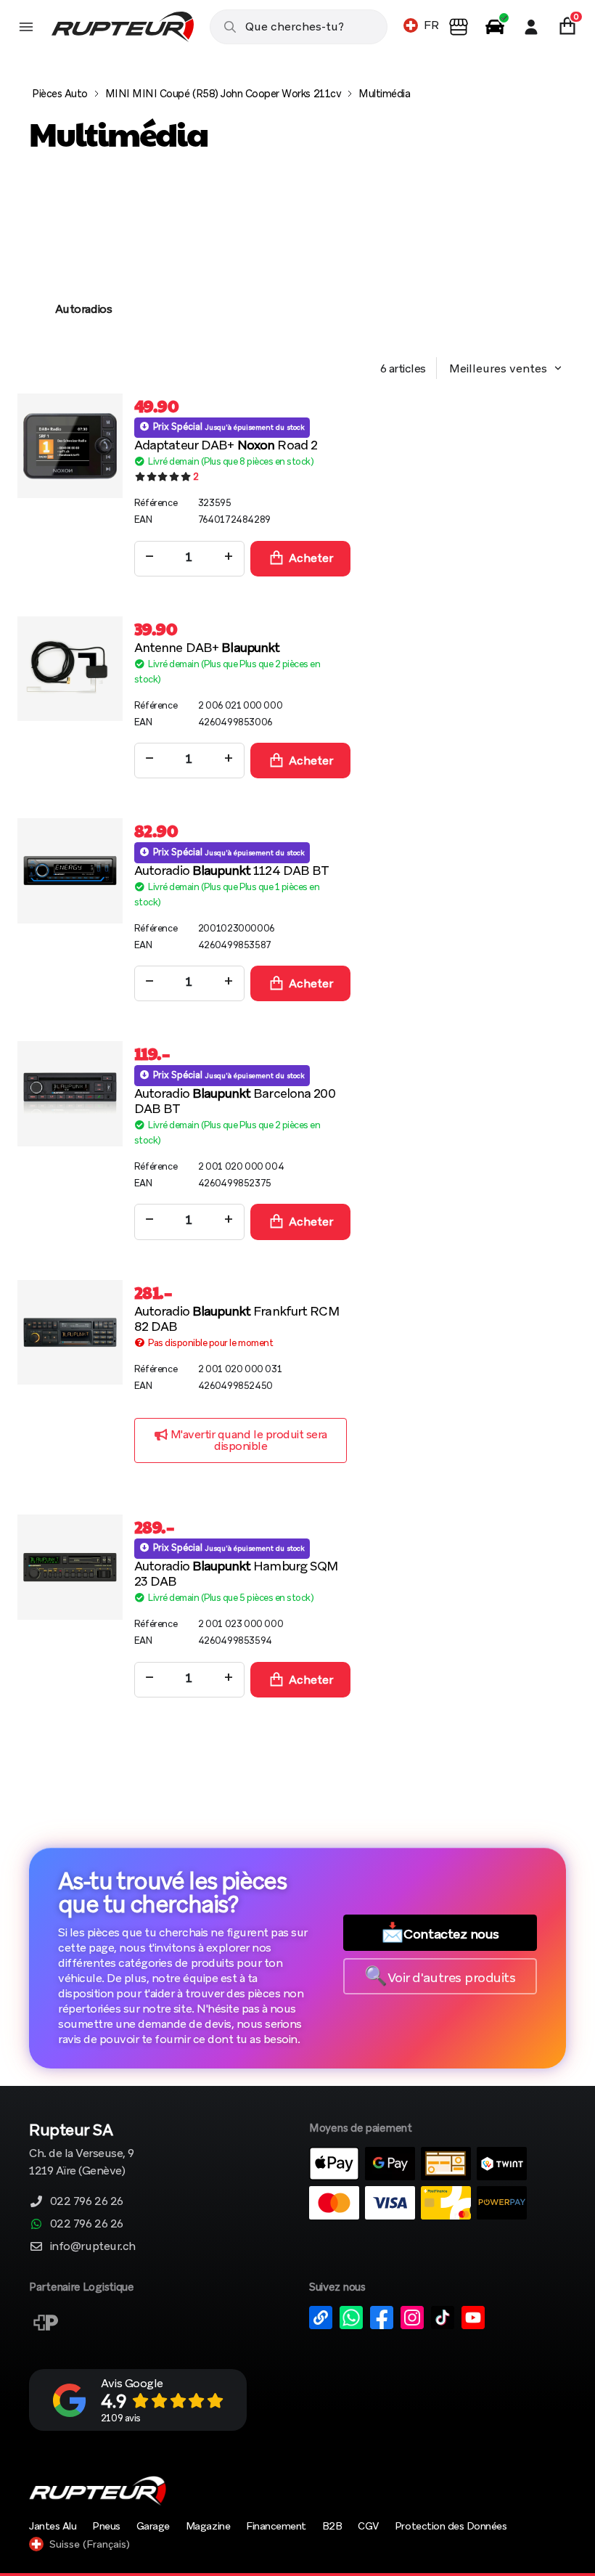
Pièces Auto (60, 94)
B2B (332, 2526)
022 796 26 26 (87, 2201)
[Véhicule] (495, 27)
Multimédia (384, 94)
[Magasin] (459, 27)
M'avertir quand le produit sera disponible (247, 1440)
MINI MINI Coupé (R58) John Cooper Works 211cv (223, 94)
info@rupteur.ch (93, 2246)
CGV (368, 2526)
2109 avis (121, 2418)
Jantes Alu (53, 2526)
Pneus (106, 2526)
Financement (276, 2526)
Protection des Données (451, 2526)
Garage (153, 2526)
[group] (83, 261)
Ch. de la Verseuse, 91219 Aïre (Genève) (82, 2151)
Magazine (208, 2526)
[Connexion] (531, 27)
